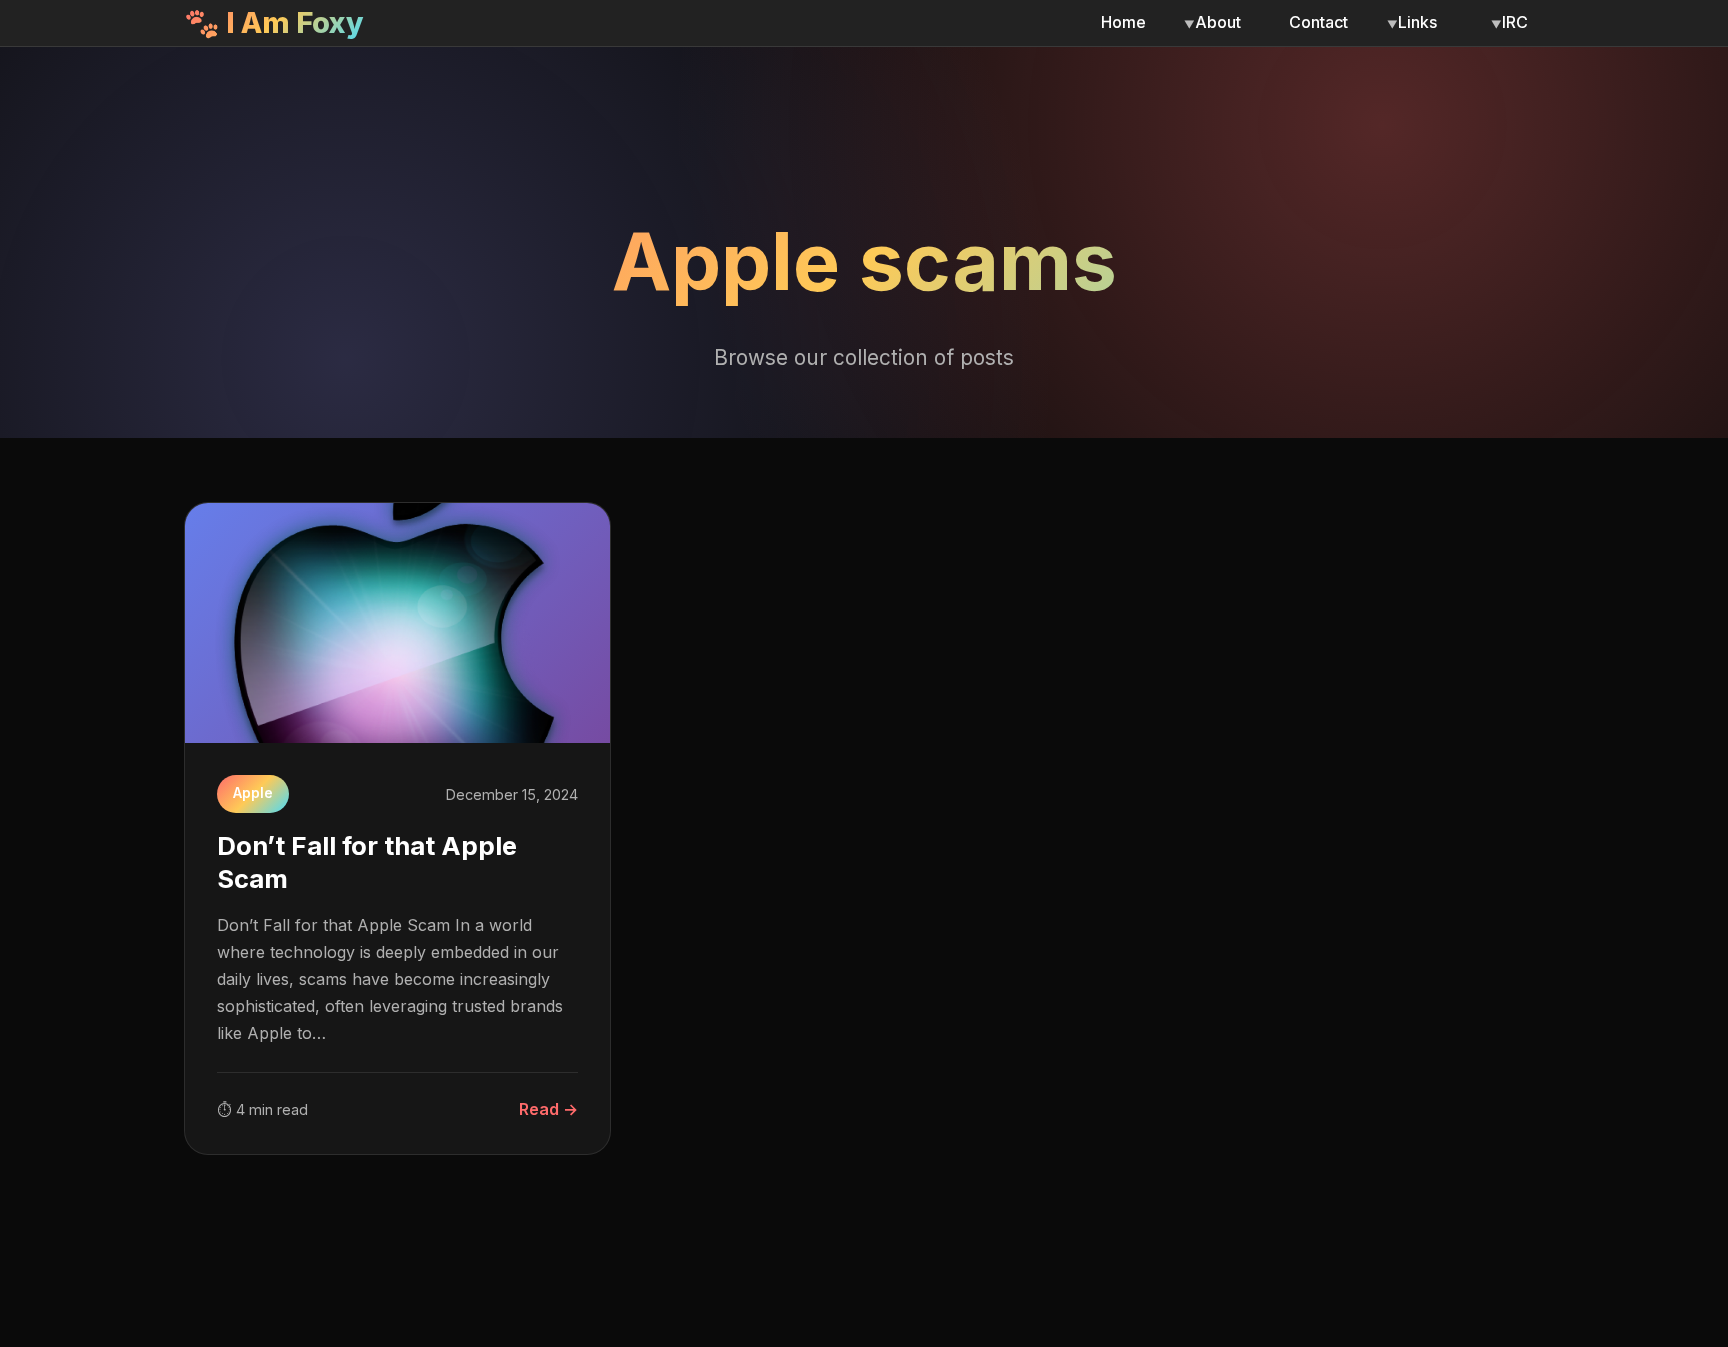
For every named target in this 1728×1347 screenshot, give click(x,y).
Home (1123, 22)
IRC (1515, 22)
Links (1417, 22)
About (1218, 22)
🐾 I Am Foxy (274, 22)
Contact (1318, 22)
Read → (548, 1109)
